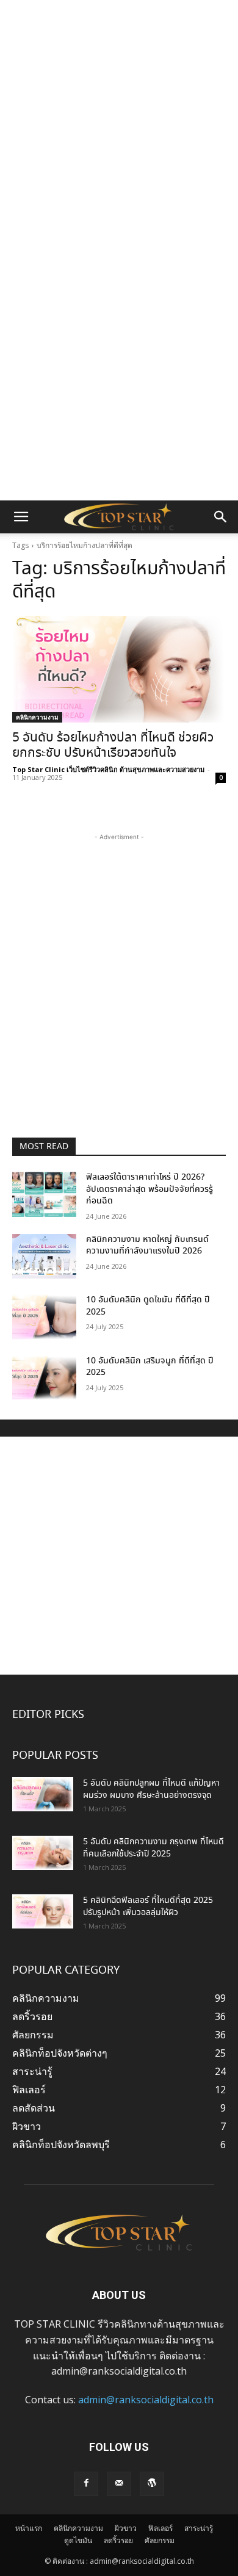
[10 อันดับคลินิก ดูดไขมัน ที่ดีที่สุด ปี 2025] (44, 1317)
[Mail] (119, 2484)
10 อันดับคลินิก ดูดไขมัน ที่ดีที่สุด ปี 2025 (148, 1306)
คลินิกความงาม (37, 717)
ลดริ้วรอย (118, 2540)
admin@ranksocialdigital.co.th (146, 2400)
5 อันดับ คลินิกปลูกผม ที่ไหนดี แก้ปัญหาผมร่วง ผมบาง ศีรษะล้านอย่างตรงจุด (151, 1789)
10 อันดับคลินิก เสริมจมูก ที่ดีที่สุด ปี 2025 (150, 1367)
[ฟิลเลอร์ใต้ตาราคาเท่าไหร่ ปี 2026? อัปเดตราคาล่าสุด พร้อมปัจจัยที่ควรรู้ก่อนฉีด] (44, 1194)
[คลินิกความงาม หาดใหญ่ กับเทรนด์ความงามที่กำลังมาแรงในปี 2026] (44, 1257)
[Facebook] (86, 2484)
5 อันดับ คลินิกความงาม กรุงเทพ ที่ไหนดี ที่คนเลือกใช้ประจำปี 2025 (153, 1848)
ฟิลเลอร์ (160, 2528)
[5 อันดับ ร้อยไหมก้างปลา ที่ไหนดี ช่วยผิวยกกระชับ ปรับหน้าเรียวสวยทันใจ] (119, 669)
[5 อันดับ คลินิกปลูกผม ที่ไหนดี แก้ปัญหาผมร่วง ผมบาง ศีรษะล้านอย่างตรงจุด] (43, 1794)
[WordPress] (152, 2484)
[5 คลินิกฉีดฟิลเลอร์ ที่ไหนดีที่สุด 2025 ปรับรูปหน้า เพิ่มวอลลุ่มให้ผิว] (43, 1911)
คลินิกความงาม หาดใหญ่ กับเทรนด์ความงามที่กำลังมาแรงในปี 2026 (147, 1246)
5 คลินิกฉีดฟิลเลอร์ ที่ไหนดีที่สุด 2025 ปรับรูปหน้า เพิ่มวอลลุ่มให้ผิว (148, 1907)
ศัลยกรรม (160, 2540)
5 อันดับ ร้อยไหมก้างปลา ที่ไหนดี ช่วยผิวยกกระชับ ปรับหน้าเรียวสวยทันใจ (113, 746)
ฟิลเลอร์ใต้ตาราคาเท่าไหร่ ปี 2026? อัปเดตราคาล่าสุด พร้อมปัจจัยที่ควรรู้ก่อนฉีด (150, 1189)
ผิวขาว (126, 2528)
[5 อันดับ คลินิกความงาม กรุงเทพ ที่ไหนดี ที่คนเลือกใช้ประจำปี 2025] (43, 1853)
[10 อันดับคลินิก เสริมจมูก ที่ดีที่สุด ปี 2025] (44, 1378)
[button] (21, 517)
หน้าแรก (29, 2528)
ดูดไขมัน (78, 2540)
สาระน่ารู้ (199, 2528)
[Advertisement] (119, 125)
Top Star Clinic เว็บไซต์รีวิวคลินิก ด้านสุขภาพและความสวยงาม (108, 769)
